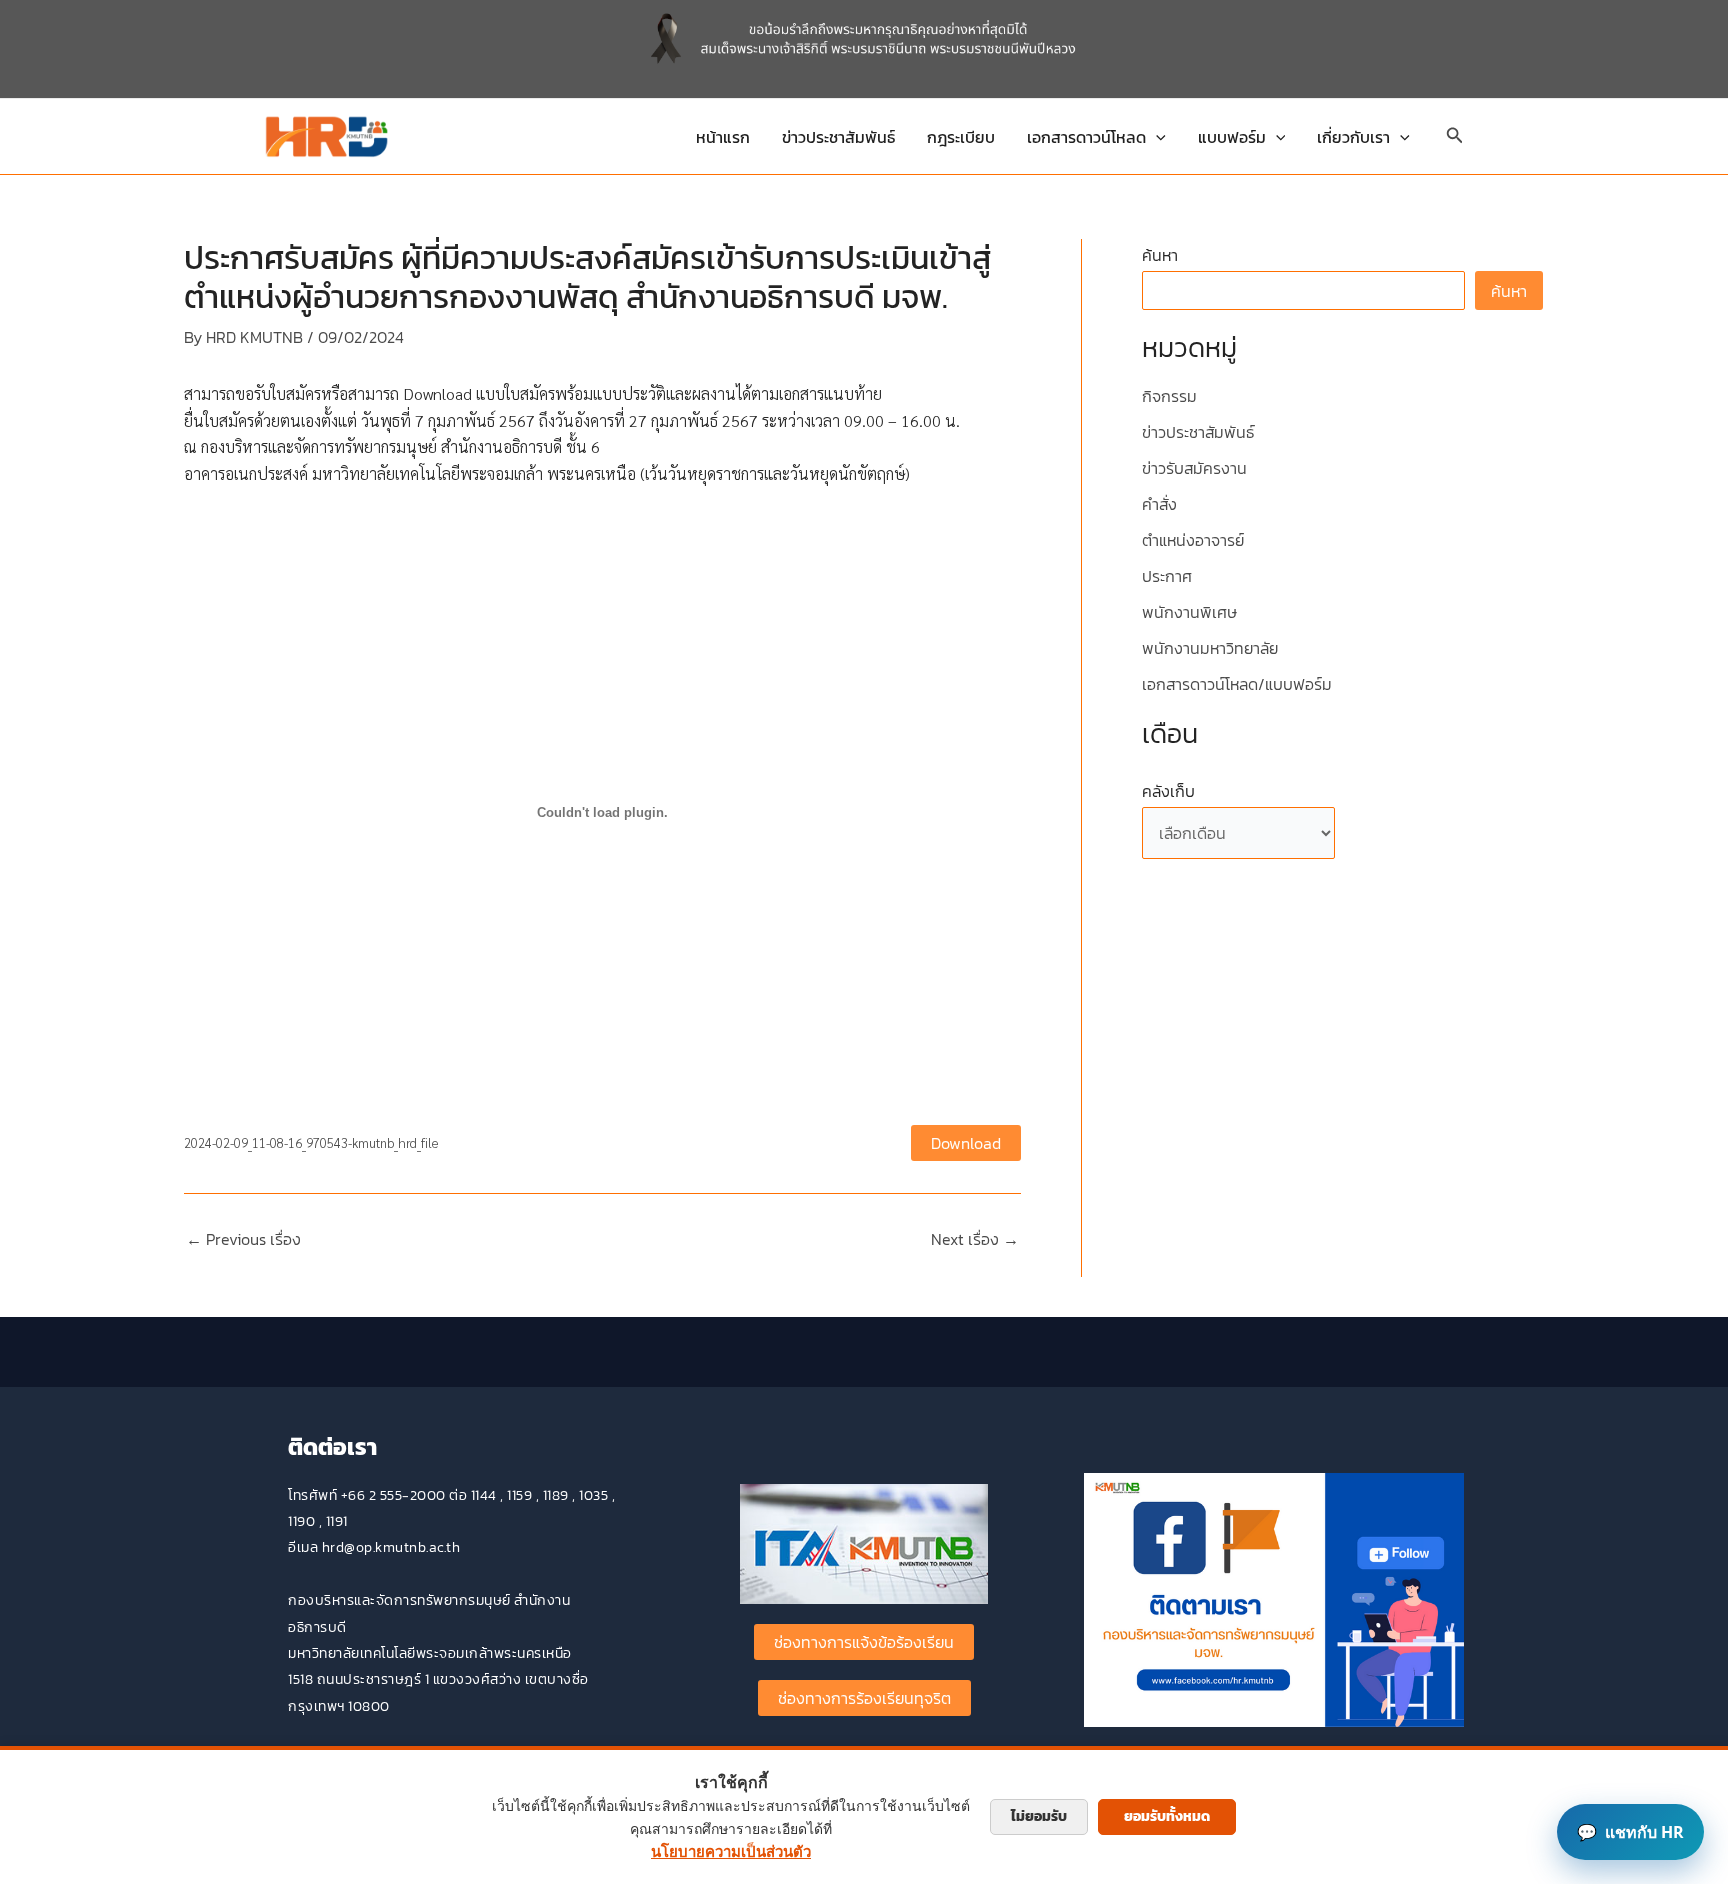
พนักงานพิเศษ (1189, 612)
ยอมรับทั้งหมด (1167, 1816)
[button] (1156, 137)
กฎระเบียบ (961, 137)
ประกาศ (1167, 576)
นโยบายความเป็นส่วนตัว (731, 1851)
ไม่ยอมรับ (1039, 1816)
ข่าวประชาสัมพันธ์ (838, 137)
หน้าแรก (723, 137)
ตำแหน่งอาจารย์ (1193, 540)
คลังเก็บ (1168, 791)
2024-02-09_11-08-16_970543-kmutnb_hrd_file (311, 1142)
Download (966, 1143)
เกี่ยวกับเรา (1353, 137)
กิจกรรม (1169, 396)
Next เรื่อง (975, 1239)
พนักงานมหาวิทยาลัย (1210, 648)
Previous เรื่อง (243, 1239)
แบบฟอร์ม (1232, 137)
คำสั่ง (1159, 504)
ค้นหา (1160, 255)
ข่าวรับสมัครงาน (1194, 468)
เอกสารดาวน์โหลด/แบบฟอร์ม (1237, 684)
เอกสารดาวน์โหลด (1086, 137)
